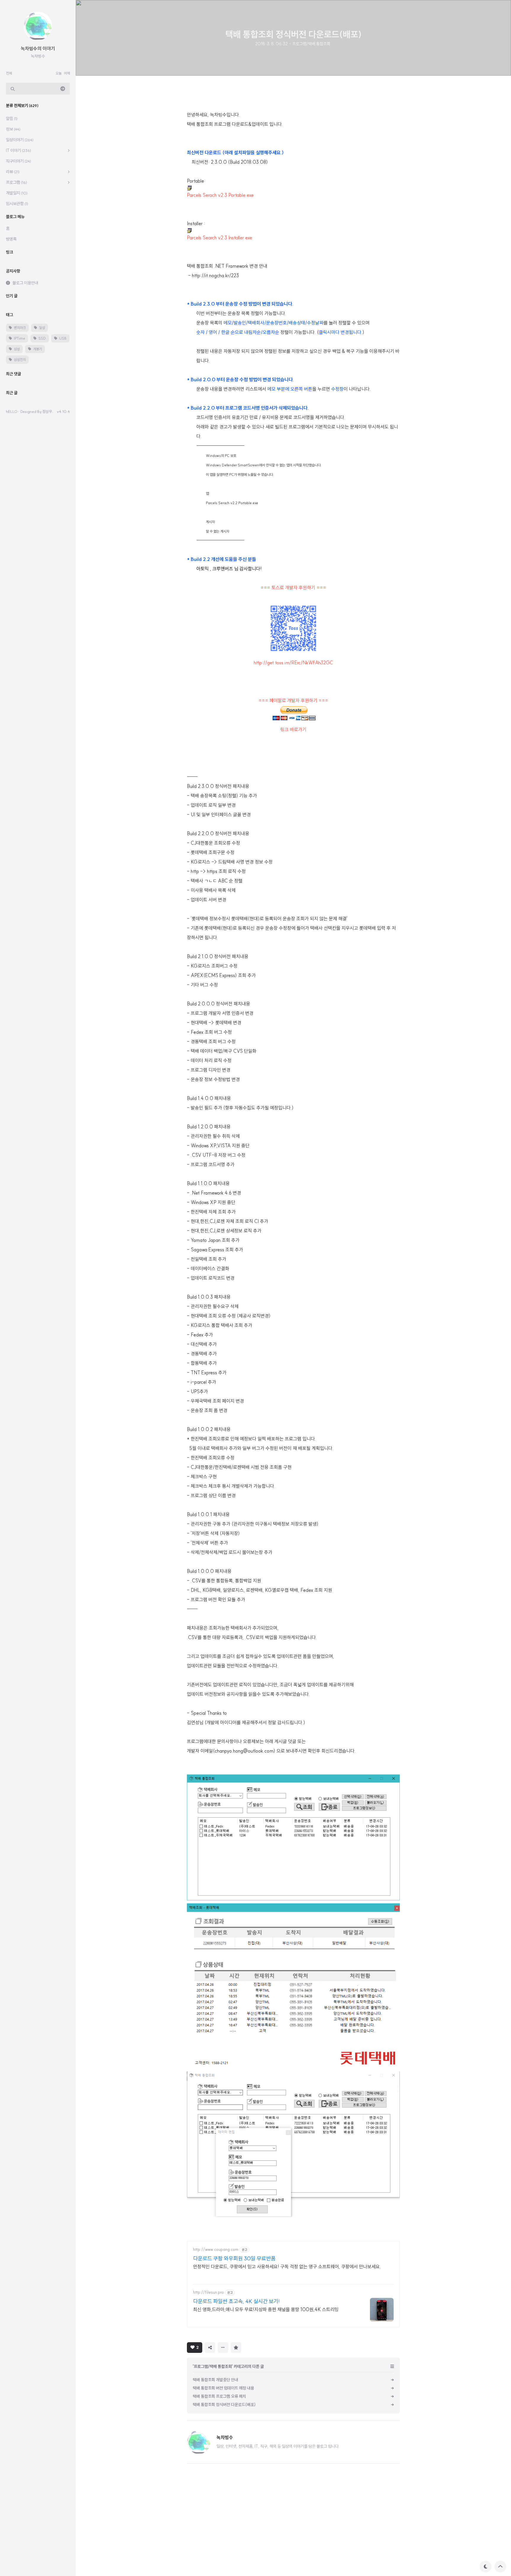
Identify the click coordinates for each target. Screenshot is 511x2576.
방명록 (11, 239)
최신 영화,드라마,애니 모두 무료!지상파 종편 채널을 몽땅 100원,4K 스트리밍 (266, 2309)
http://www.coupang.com (216, 2250)
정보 (13, 129)
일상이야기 (20, 140)
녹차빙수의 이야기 (38, 48)
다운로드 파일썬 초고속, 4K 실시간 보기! (236, 2301)
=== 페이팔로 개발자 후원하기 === (293, 700)
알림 (12, 119)
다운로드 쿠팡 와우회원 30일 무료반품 (234, 2258)
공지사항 (13, 271)
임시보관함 (17, 204)
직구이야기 (18, 161)
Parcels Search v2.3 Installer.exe (220, 238)
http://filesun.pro (208, 2292)
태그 (9, 315)
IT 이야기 (18, 150)
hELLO (12, 411)
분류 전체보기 (22, 106)
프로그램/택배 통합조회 (311, 44)
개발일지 (17, 193)
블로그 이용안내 (25, 283)
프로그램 (16, 182)
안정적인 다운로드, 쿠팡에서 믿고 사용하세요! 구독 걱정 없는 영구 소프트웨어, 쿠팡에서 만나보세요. (287, 2267)
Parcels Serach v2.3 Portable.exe (220, 195)
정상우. (48, 411)
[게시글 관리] (223, 2348)
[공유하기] (210, 2348)
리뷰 (13, 172)
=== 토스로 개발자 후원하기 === (293, 588)
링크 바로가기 (293, 729)
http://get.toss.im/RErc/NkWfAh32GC (293, 663)
